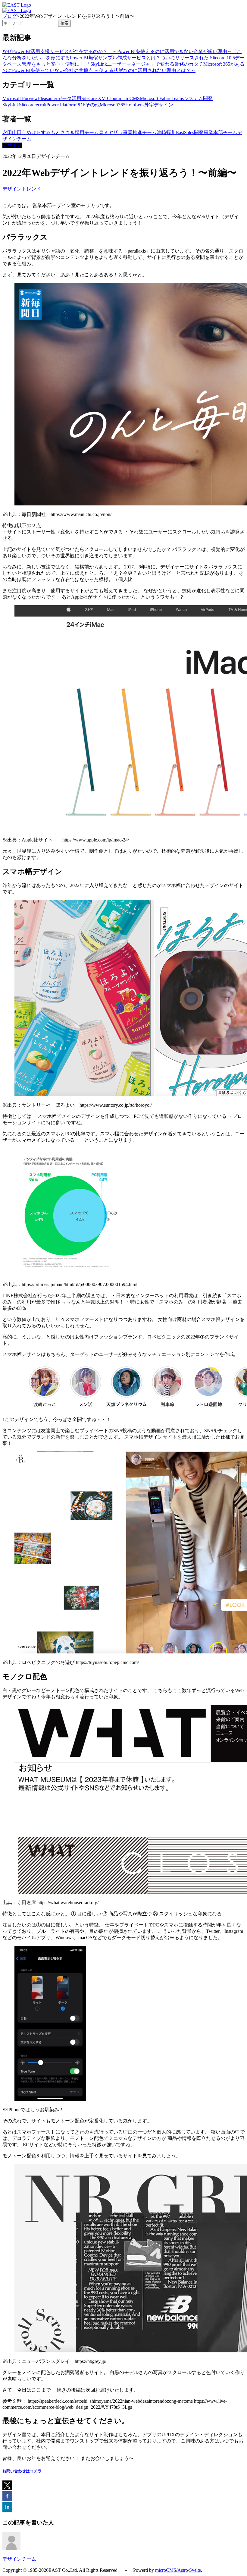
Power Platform (61, 105)
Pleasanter (48, 98)
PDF (81, 105)
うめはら (31, 132)
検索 (64, 23)
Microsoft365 (113, 105)
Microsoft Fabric (156, 98)
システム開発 (198, 98)
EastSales (185, 132)
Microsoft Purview (20, 98)
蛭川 (171, 132)
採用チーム (87, 132)
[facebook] (7, 2497)
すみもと (51, 132)
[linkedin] (7, 2508)
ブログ (10, 16)
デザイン (164, 105)
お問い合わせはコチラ (22, 2471)
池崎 (161, 132)
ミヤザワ (113, 132)
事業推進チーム (140, 132)
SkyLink (11, 105)
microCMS (129, 98)
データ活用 (69, 98)
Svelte (195, 2570)
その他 (92, 105)
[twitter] (7, 2486)
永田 (7, 132)
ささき (67, 132)
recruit (40, 105)
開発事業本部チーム (216, 132)
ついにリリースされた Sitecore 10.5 (198, 58)
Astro (183, 2570)
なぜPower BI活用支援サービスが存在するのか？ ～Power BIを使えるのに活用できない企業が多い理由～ (117, 51)
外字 (149, 105)
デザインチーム (19, 2559)
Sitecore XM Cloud (100, 98)
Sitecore (27, 105)
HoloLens (135, 105)
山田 (17, 132)
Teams (178, 98)
